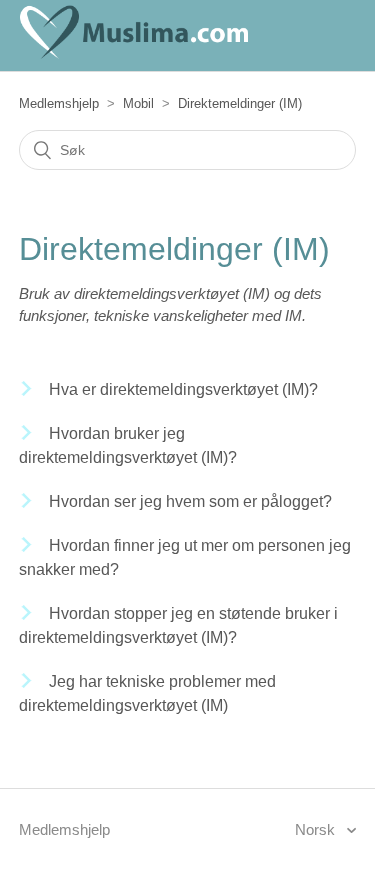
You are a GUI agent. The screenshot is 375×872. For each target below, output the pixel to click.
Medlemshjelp (59, 103)
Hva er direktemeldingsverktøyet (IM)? (183, 389)
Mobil (138, 103)
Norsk (317, 829)
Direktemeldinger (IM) (240, 103)
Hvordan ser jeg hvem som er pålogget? (190, 501)
